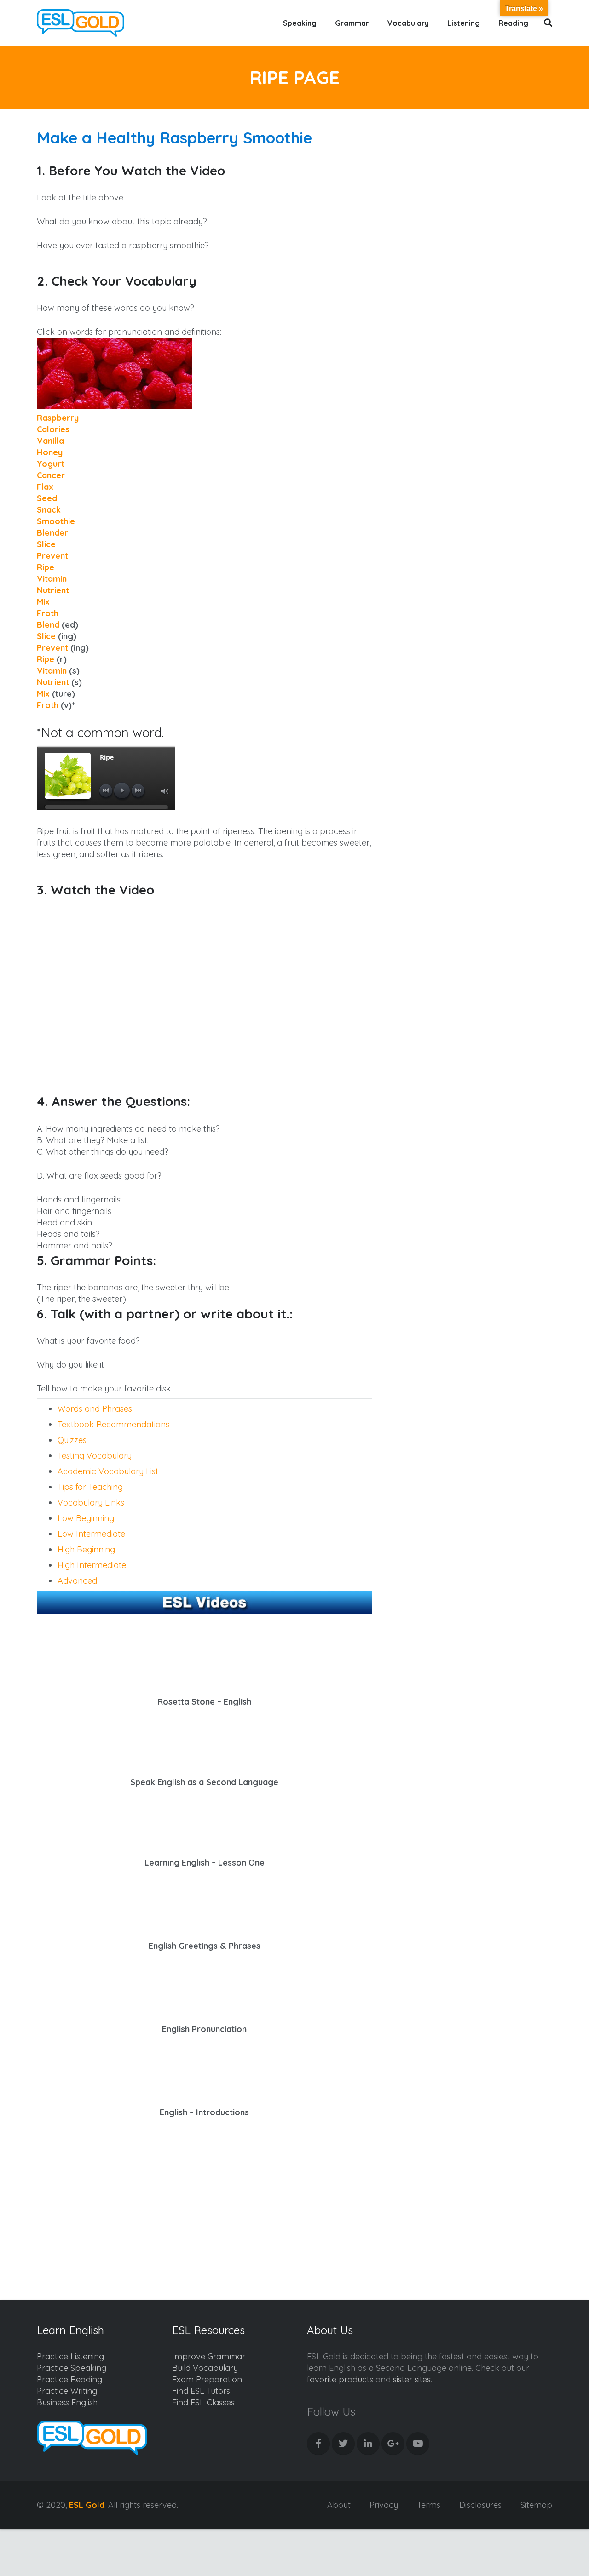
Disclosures (480, 2505)
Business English (67, 2402)
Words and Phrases (95, 1409)
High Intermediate (92, 1565)
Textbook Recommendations (113, 1424)
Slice (46, 544)
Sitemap (536, 2505)
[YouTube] (418, 2444)
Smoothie (56, 521)
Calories (53, 429)
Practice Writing (67, 2391)
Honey (50, 452)
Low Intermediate (91, 1534)
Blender (52, 533)
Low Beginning (86, 1518)
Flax (45, 487)
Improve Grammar (209, 2356)
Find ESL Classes (203, 2402)
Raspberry (58, 418)
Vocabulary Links (91, 1503)
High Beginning (86, 1549)
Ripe (46, 567)
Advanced (77, 1581)
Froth (48, 613)
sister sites (412, 2379)
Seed (47, 498)
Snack (49, 510)
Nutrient (53, 590)
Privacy (384, 2505)
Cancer (51, 475)
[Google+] (393, 2444)
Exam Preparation (207, 2379)
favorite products (340, 2379)
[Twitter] (343, 2444)
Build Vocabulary (205, 2368)
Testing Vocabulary (95, 1456)
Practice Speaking (72, 2368)
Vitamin (52, 579)
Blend (48, 625)
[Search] (548, 23)
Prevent (52, 556)
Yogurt (51, 464)
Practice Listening (70, 2356)
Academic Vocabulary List (108, 1471)
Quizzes (72, 1440)
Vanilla (50, 441)
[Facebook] (318, 2444)
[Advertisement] (123, 2205)
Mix (43, 602)
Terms (429, 2505)
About (339, 2505)
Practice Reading (69, 2379)
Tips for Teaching (90, 1487)
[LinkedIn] (368, 2444)
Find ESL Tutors (201, 2391)
